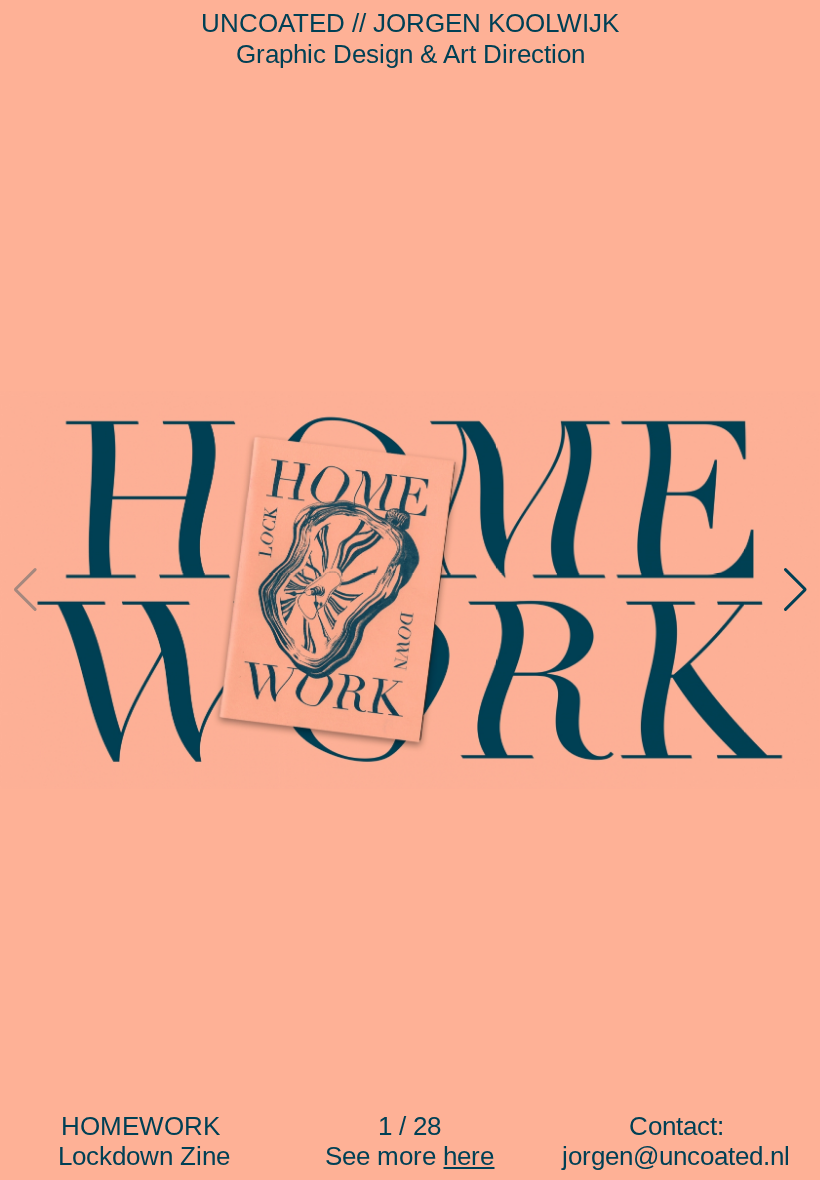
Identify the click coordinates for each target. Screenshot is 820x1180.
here (468, 1156)
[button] (795, 590)
